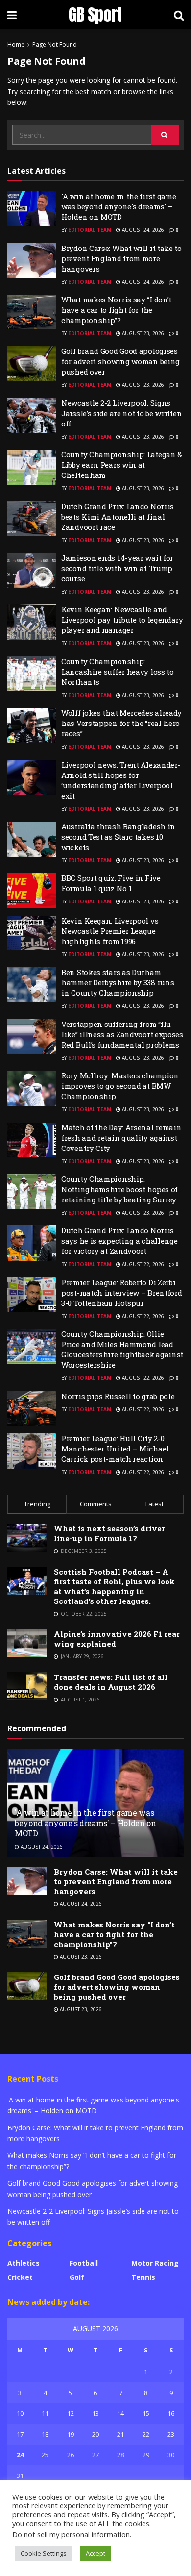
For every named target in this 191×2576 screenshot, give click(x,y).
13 (95, 2413)
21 (120, 2434)
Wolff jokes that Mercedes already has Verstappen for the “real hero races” (121, 723)
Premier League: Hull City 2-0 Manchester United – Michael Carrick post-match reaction (115, 1449)
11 (45, 2413)
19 (71, 2434)
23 (171, 2434)
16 (171, 2413)
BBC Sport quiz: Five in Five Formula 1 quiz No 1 (111, 883)
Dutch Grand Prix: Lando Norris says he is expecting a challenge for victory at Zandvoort (119, 1241)
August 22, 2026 (142, 1264)
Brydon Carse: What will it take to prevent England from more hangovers (121, 258)
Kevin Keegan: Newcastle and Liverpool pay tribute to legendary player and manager (122, 620)
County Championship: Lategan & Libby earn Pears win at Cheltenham (122, 465)
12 (71, 2413)
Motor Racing (155, 2263)
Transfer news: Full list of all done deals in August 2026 (111, 1682)
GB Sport (95, 15)
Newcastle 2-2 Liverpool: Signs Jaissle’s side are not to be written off (121, 413)
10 (20, 2413)
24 (20, 2455)
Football (84, 2263)
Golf (77, 2277)
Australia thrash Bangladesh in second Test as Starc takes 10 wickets (118, 837)
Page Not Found (55, 44)
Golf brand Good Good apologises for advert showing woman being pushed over (120, 361)
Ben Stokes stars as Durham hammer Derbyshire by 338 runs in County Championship (118, 982)
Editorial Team (90, 230)
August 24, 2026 (142, 230)
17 (20, 2434)
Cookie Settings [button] (44, 2553)
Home (16, 44)
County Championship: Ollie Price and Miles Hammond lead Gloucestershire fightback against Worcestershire (122, 1349)
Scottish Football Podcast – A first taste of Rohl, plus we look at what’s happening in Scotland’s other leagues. (114, 1586)
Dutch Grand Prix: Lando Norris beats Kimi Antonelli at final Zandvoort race (118, 517)
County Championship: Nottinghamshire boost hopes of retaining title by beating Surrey (119, 1189)
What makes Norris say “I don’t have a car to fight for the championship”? (116, 310)
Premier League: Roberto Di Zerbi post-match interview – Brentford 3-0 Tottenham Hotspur (121, 1293)
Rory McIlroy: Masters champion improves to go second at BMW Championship (120, 1086)
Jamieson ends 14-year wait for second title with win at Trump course (117, 568)
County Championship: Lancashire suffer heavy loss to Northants (118, 672)
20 (95, 2434)
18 (45, 2434)
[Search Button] (165, 135)
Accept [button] (95, 2553)
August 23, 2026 (142, 333)
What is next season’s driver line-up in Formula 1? (109, 1533)
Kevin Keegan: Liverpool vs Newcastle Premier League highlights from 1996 (110, 931)
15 (146, 2413)
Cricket (20, 2277)
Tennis (143, 2277)
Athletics (24, 2263)
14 (120, 2413)
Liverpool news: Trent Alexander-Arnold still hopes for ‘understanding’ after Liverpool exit (121, 780)
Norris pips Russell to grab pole (118, 1396)
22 (146, 2434)
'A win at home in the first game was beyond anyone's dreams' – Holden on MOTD (119, 206)
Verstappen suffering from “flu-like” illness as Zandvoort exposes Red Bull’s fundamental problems (122, 1034)
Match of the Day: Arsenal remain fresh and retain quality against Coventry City (121, 1138)
